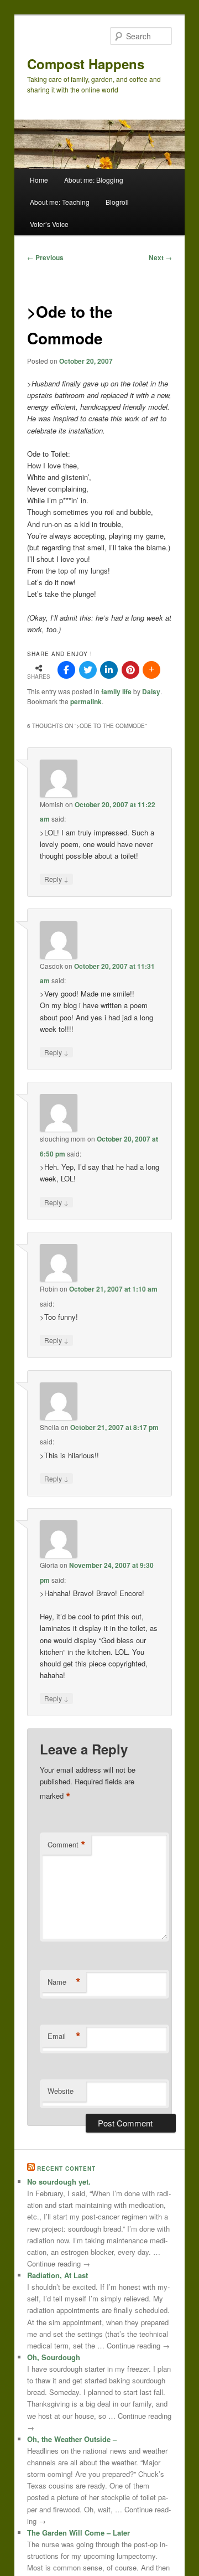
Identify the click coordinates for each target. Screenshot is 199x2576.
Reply (56, 879)
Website (61, 2091)
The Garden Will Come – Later (78, 2533)
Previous (45, 257)
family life (116, 691)
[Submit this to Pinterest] (130, 670)
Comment (67, 1845)
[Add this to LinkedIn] (109, 670)
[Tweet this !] (88, 670)
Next (160, 257)
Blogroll (117, 202)
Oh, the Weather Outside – (72, 2439)
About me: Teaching (60, 202)
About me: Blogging (94, 180)
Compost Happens (86, 64)
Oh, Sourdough (54, 2357)
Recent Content (66, 2169)
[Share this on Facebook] (66, 670)
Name (64, 1982)
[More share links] (151, 670)
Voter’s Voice (49, 224)
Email (64, 2036)
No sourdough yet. (59, 2182)
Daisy (151, 691)
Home (39, 180)
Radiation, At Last (57, 2275)
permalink (86, 701)
